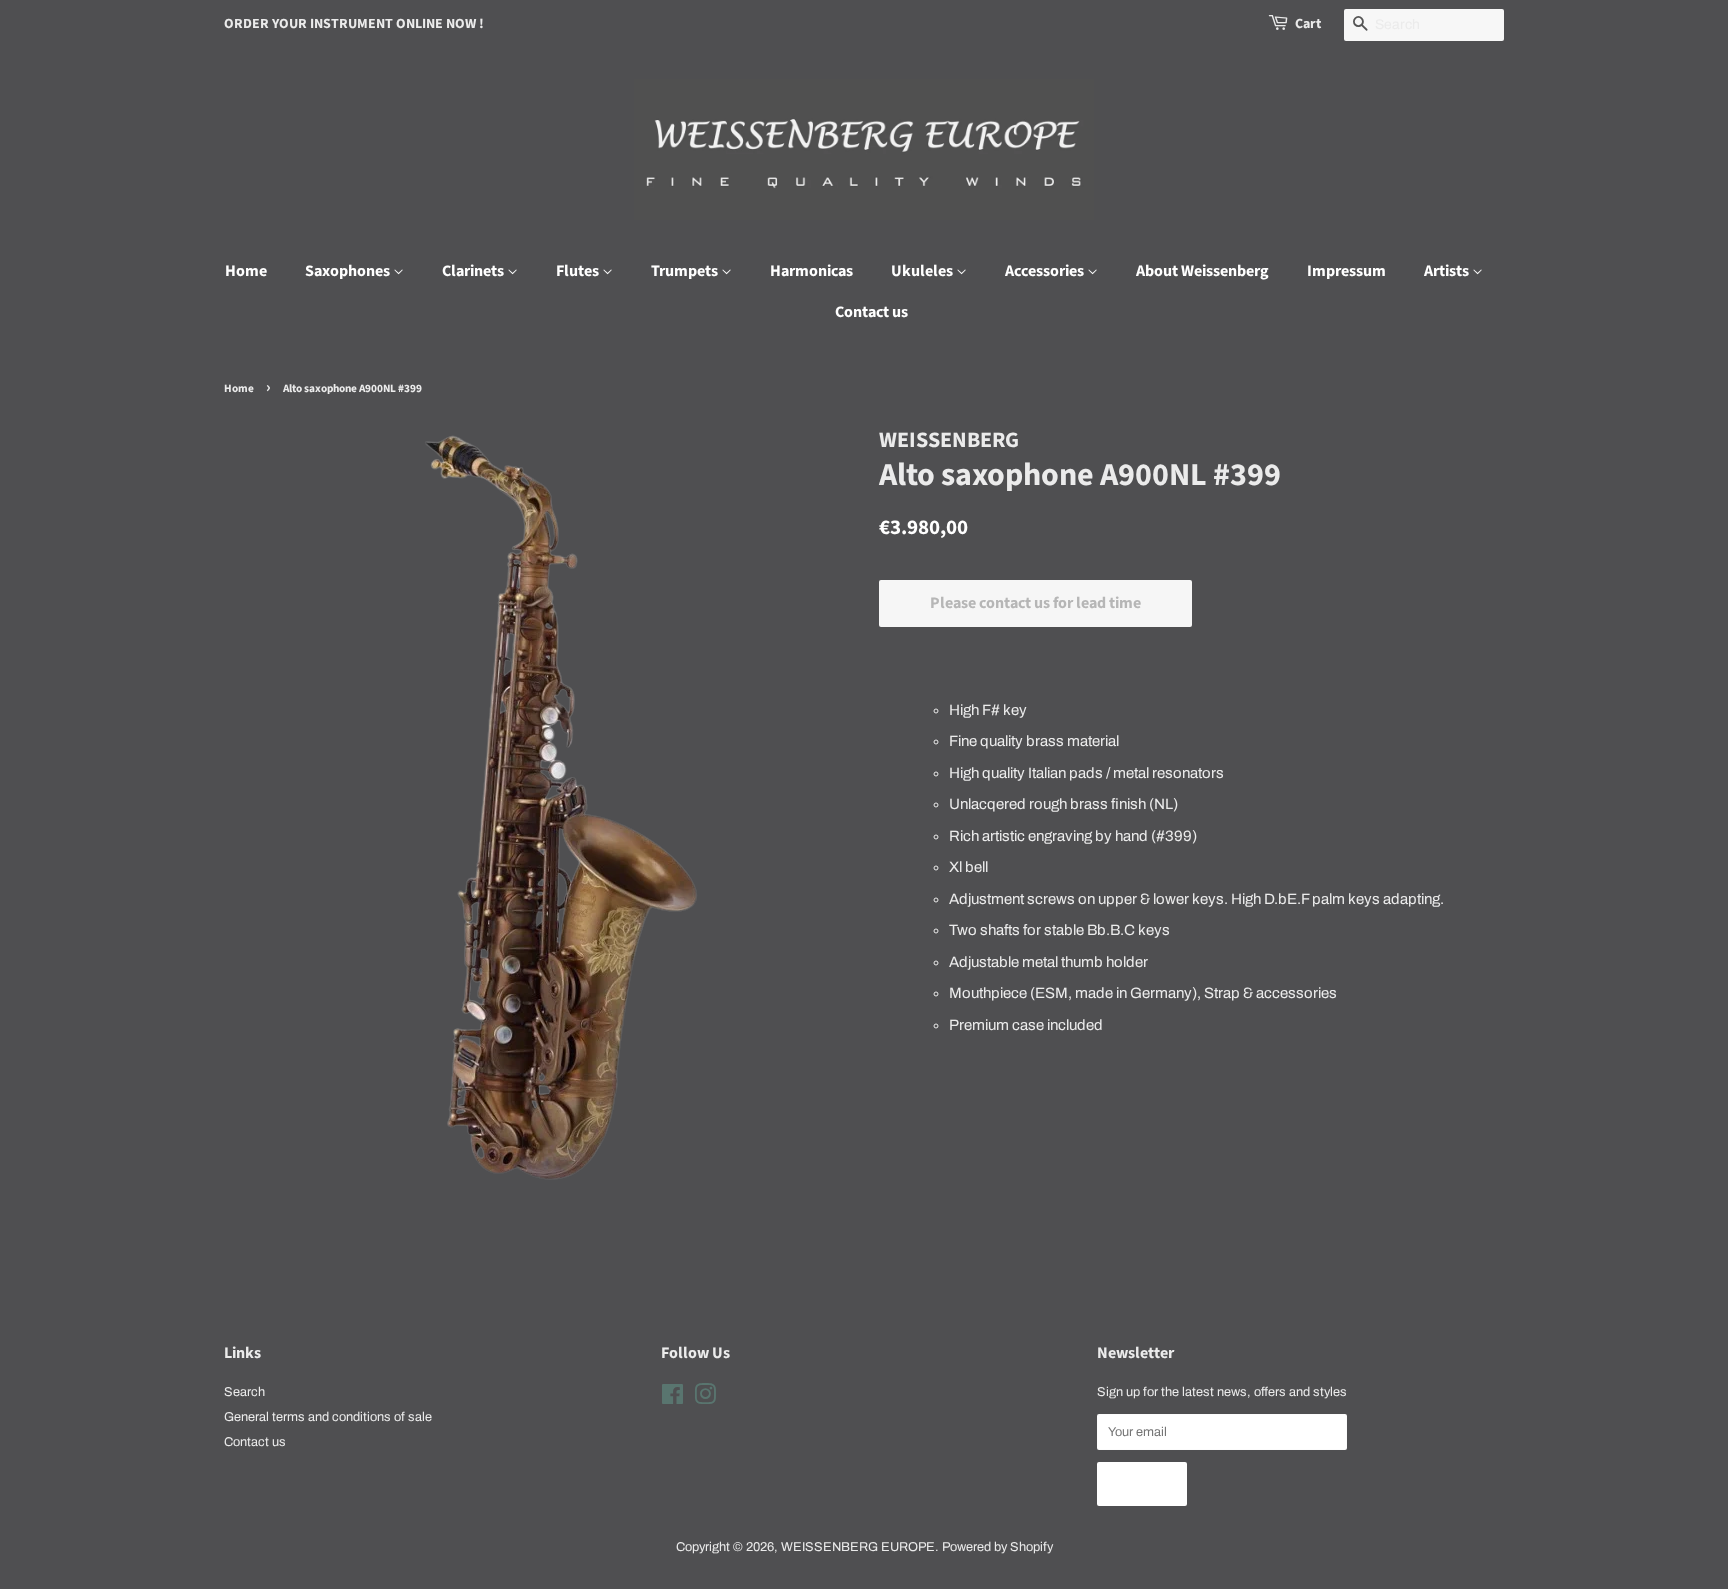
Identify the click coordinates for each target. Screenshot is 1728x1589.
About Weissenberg (1202, 271)
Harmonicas (811, 271)
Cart (1308, 24)
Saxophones (349, 271)
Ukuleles (923, 271)
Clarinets (474, 271)
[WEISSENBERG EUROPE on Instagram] (705, 1399)
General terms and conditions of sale (328, 1417)
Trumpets (686, 271)
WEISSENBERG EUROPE (858, 1547)
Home (246, 271)
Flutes (579, 271)
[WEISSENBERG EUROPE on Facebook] (672, 1399)
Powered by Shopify (997, 1547)
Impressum (1346, 271)
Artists (1448, 271)
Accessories (1046, 271)
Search (244, 1392)
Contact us (871, 312)
